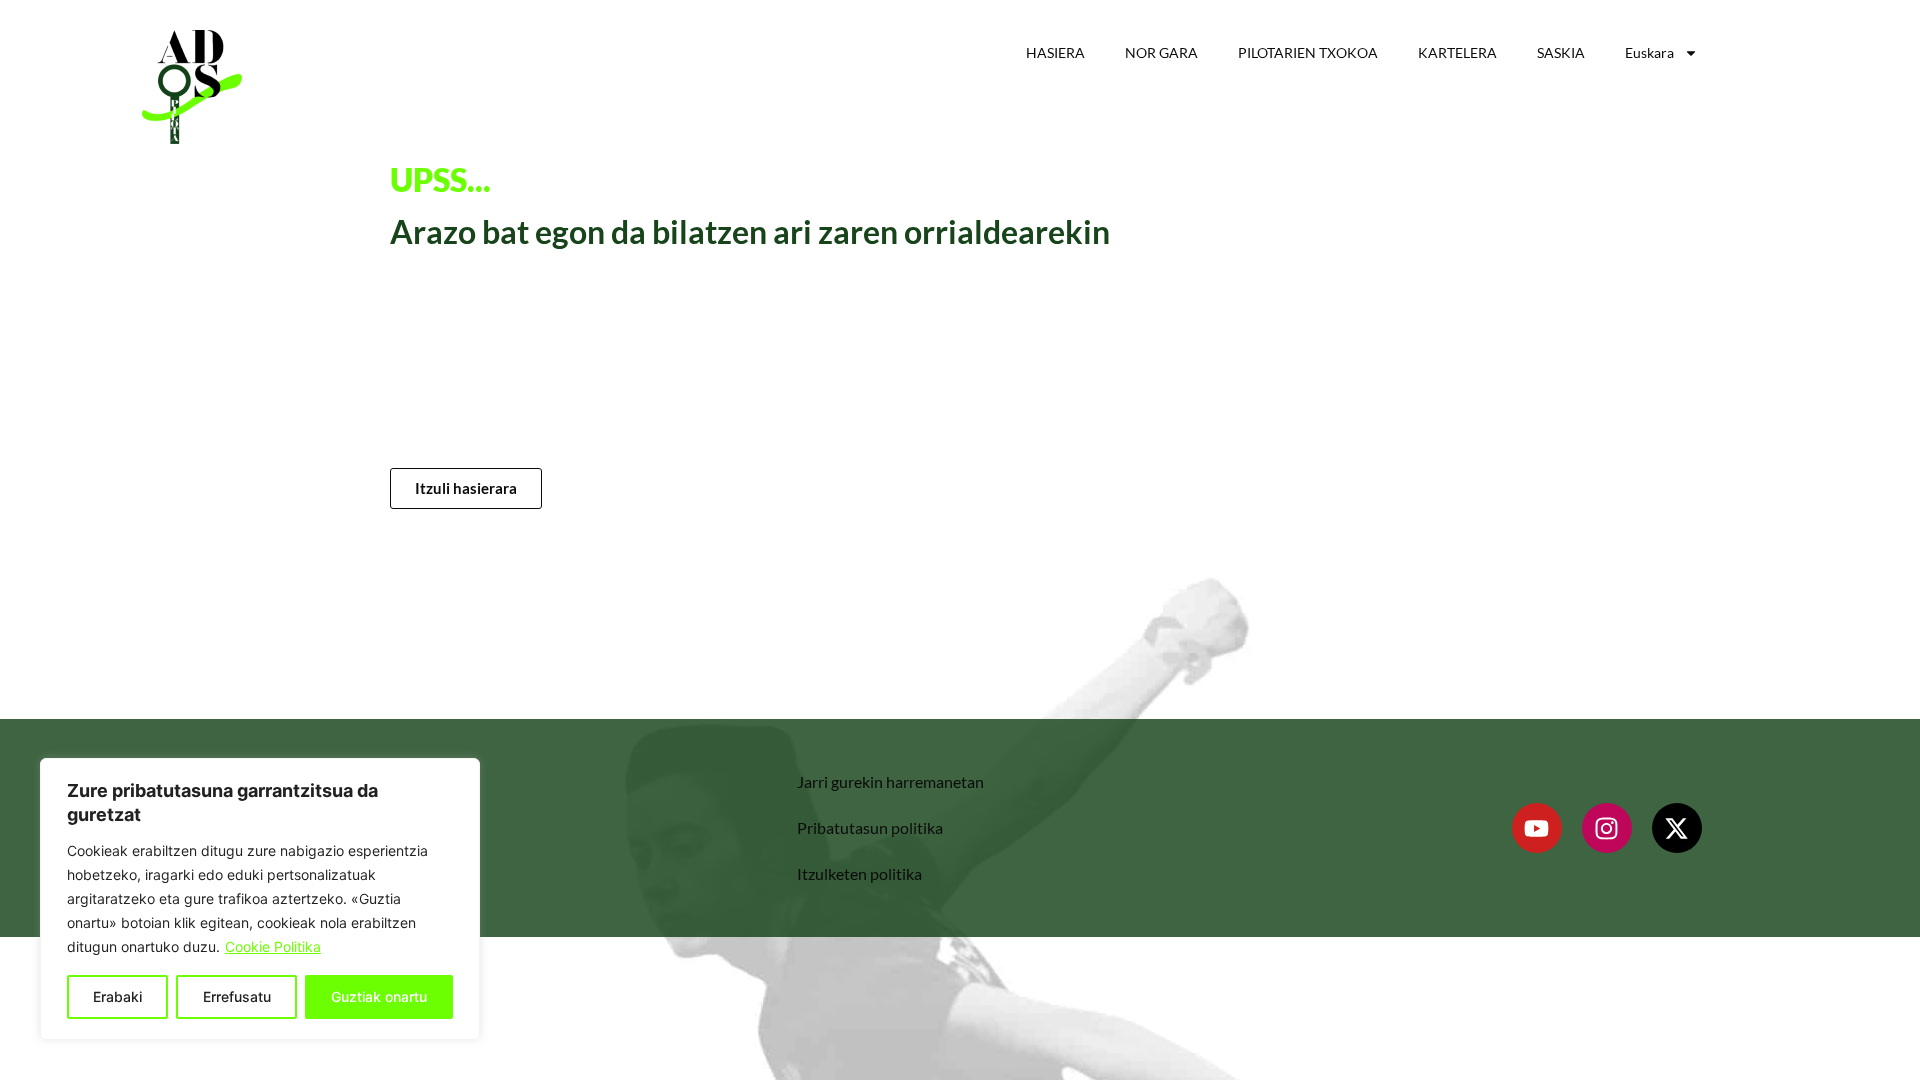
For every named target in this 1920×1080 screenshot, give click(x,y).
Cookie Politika (273, 946)
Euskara (1649, 52)
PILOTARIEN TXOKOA (1308, 52)
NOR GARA (1161, 52)
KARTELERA (1457, 52)
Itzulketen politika (859, 873)
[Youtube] (1537, 828)
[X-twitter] (1677, 828)
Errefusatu (237, 996)
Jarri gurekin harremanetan (890, 781)
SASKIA (1561, 52)
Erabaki (117, 996)
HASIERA (1055, 52)
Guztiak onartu (379, 996)
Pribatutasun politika (870, 827)
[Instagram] (1607, 828)
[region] (260, 899)
